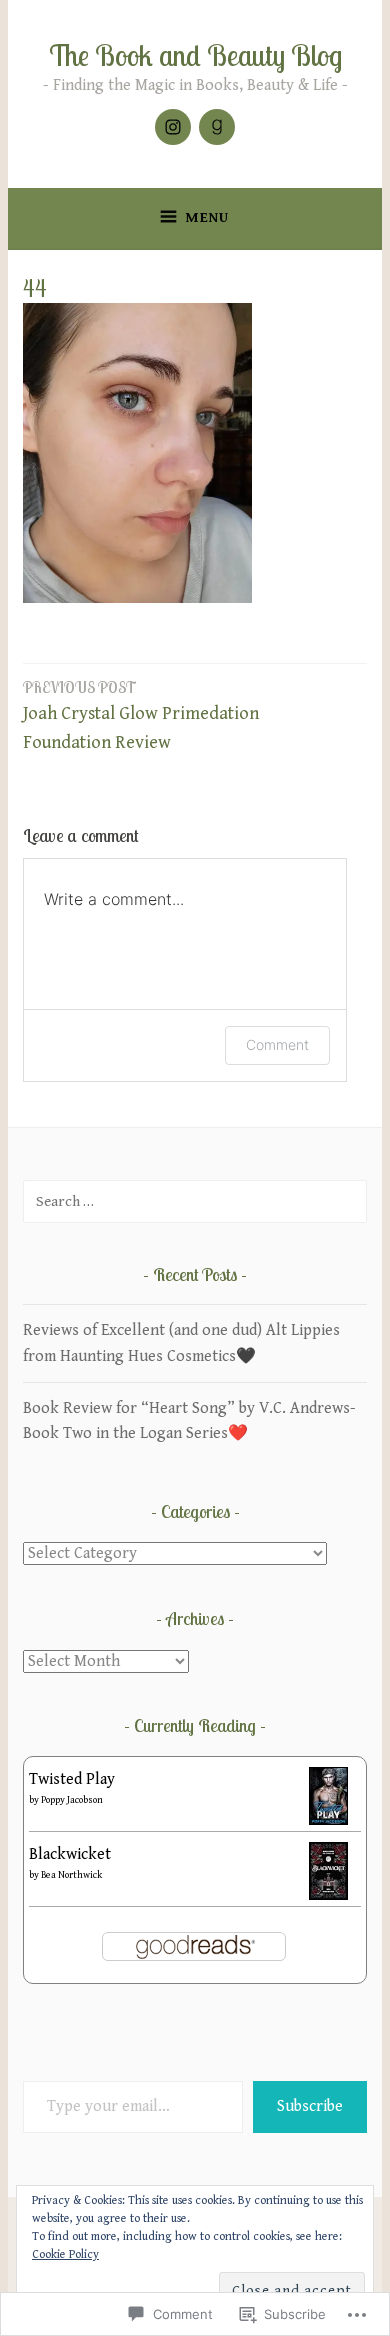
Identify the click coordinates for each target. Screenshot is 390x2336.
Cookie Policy (65, 2254)
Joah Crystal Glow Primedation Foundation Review (141, 715)
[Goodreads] (217, 127)
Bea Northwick (71, 1875)
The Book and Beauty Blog (195, 55)
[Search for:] (195, 1201)
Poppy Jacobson (72, 1800)
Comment (277, 1044)
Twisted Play (72, 1779)
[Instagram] (173, 127)
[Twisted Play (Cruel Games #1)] (328, 1820)
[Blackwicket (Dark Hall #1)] (328, 1895)
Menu (207, 217)
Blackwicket (70, 1854)
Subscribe (310, 2106)
